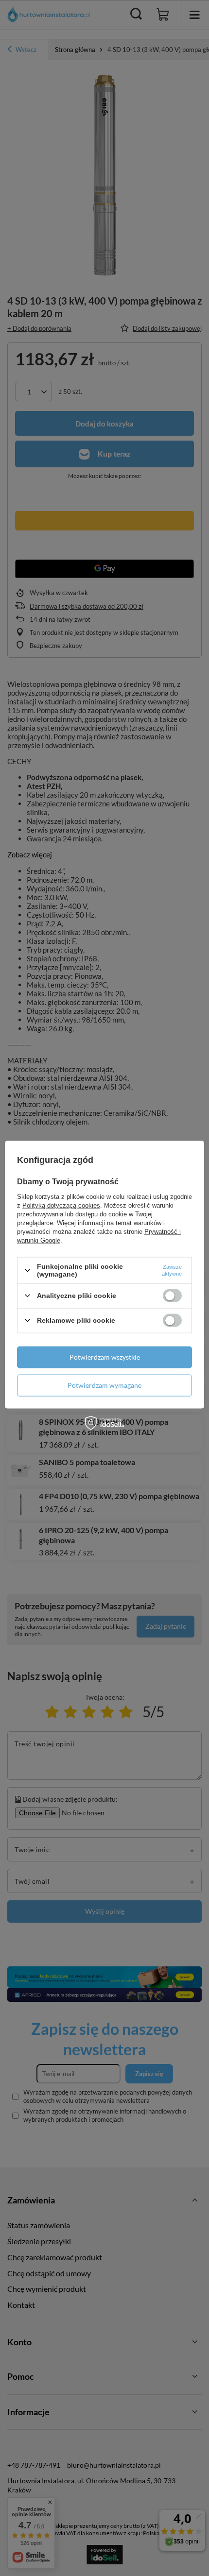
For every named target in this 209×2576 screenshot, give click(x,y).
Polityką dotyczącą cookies (61, 1205)
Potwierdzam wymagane (104, 1385)
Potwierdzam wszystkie (105, 1357)
